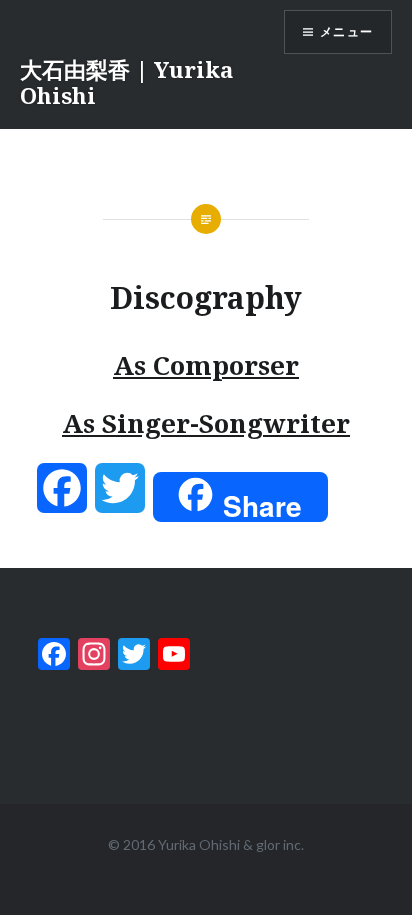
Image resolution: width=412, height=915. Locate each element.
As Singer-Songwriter (206, 423)
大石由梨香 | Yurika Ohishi (126, 82)
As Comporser (206, 365)
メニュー (346, 31)
